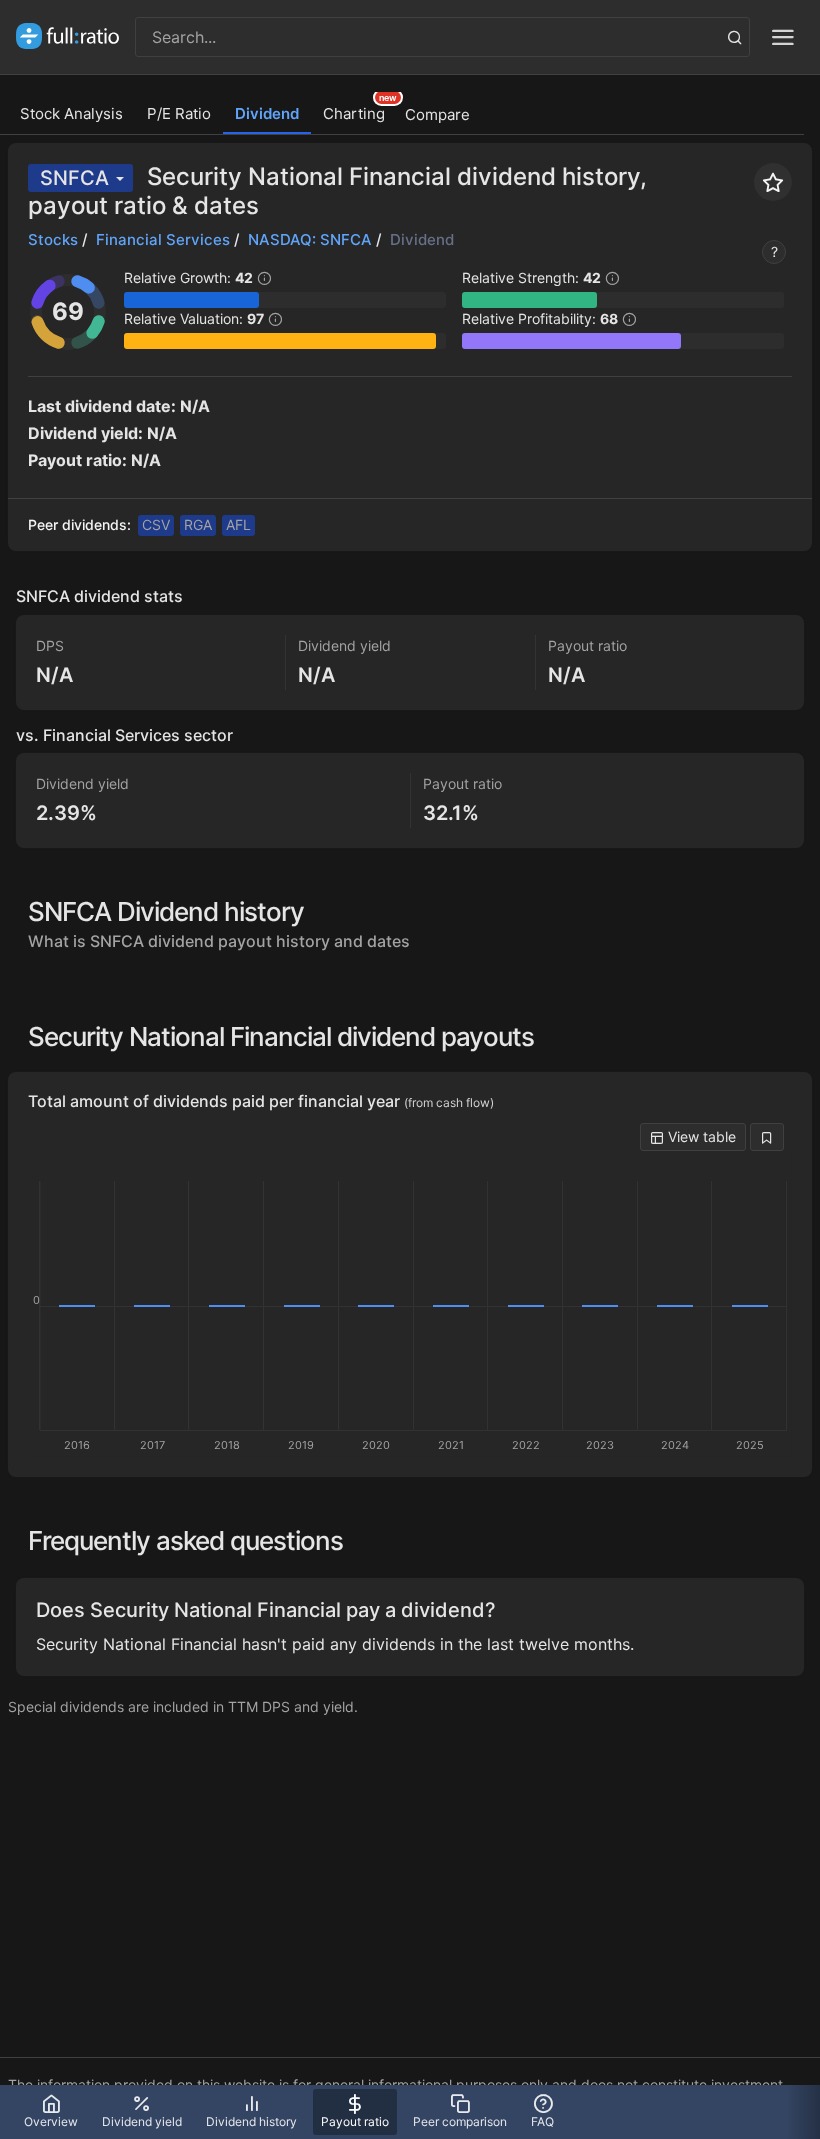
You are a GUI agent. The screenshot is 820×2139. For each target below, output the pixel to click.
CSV (156, 524)
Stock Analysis (71, 113)
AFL (238, 524)
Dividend (267, 113)
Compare (437, 114)
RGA (198, 524)
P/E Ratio (179, 113)
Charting (354, 113)
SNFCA (74, 178)
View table (700, 1136)
